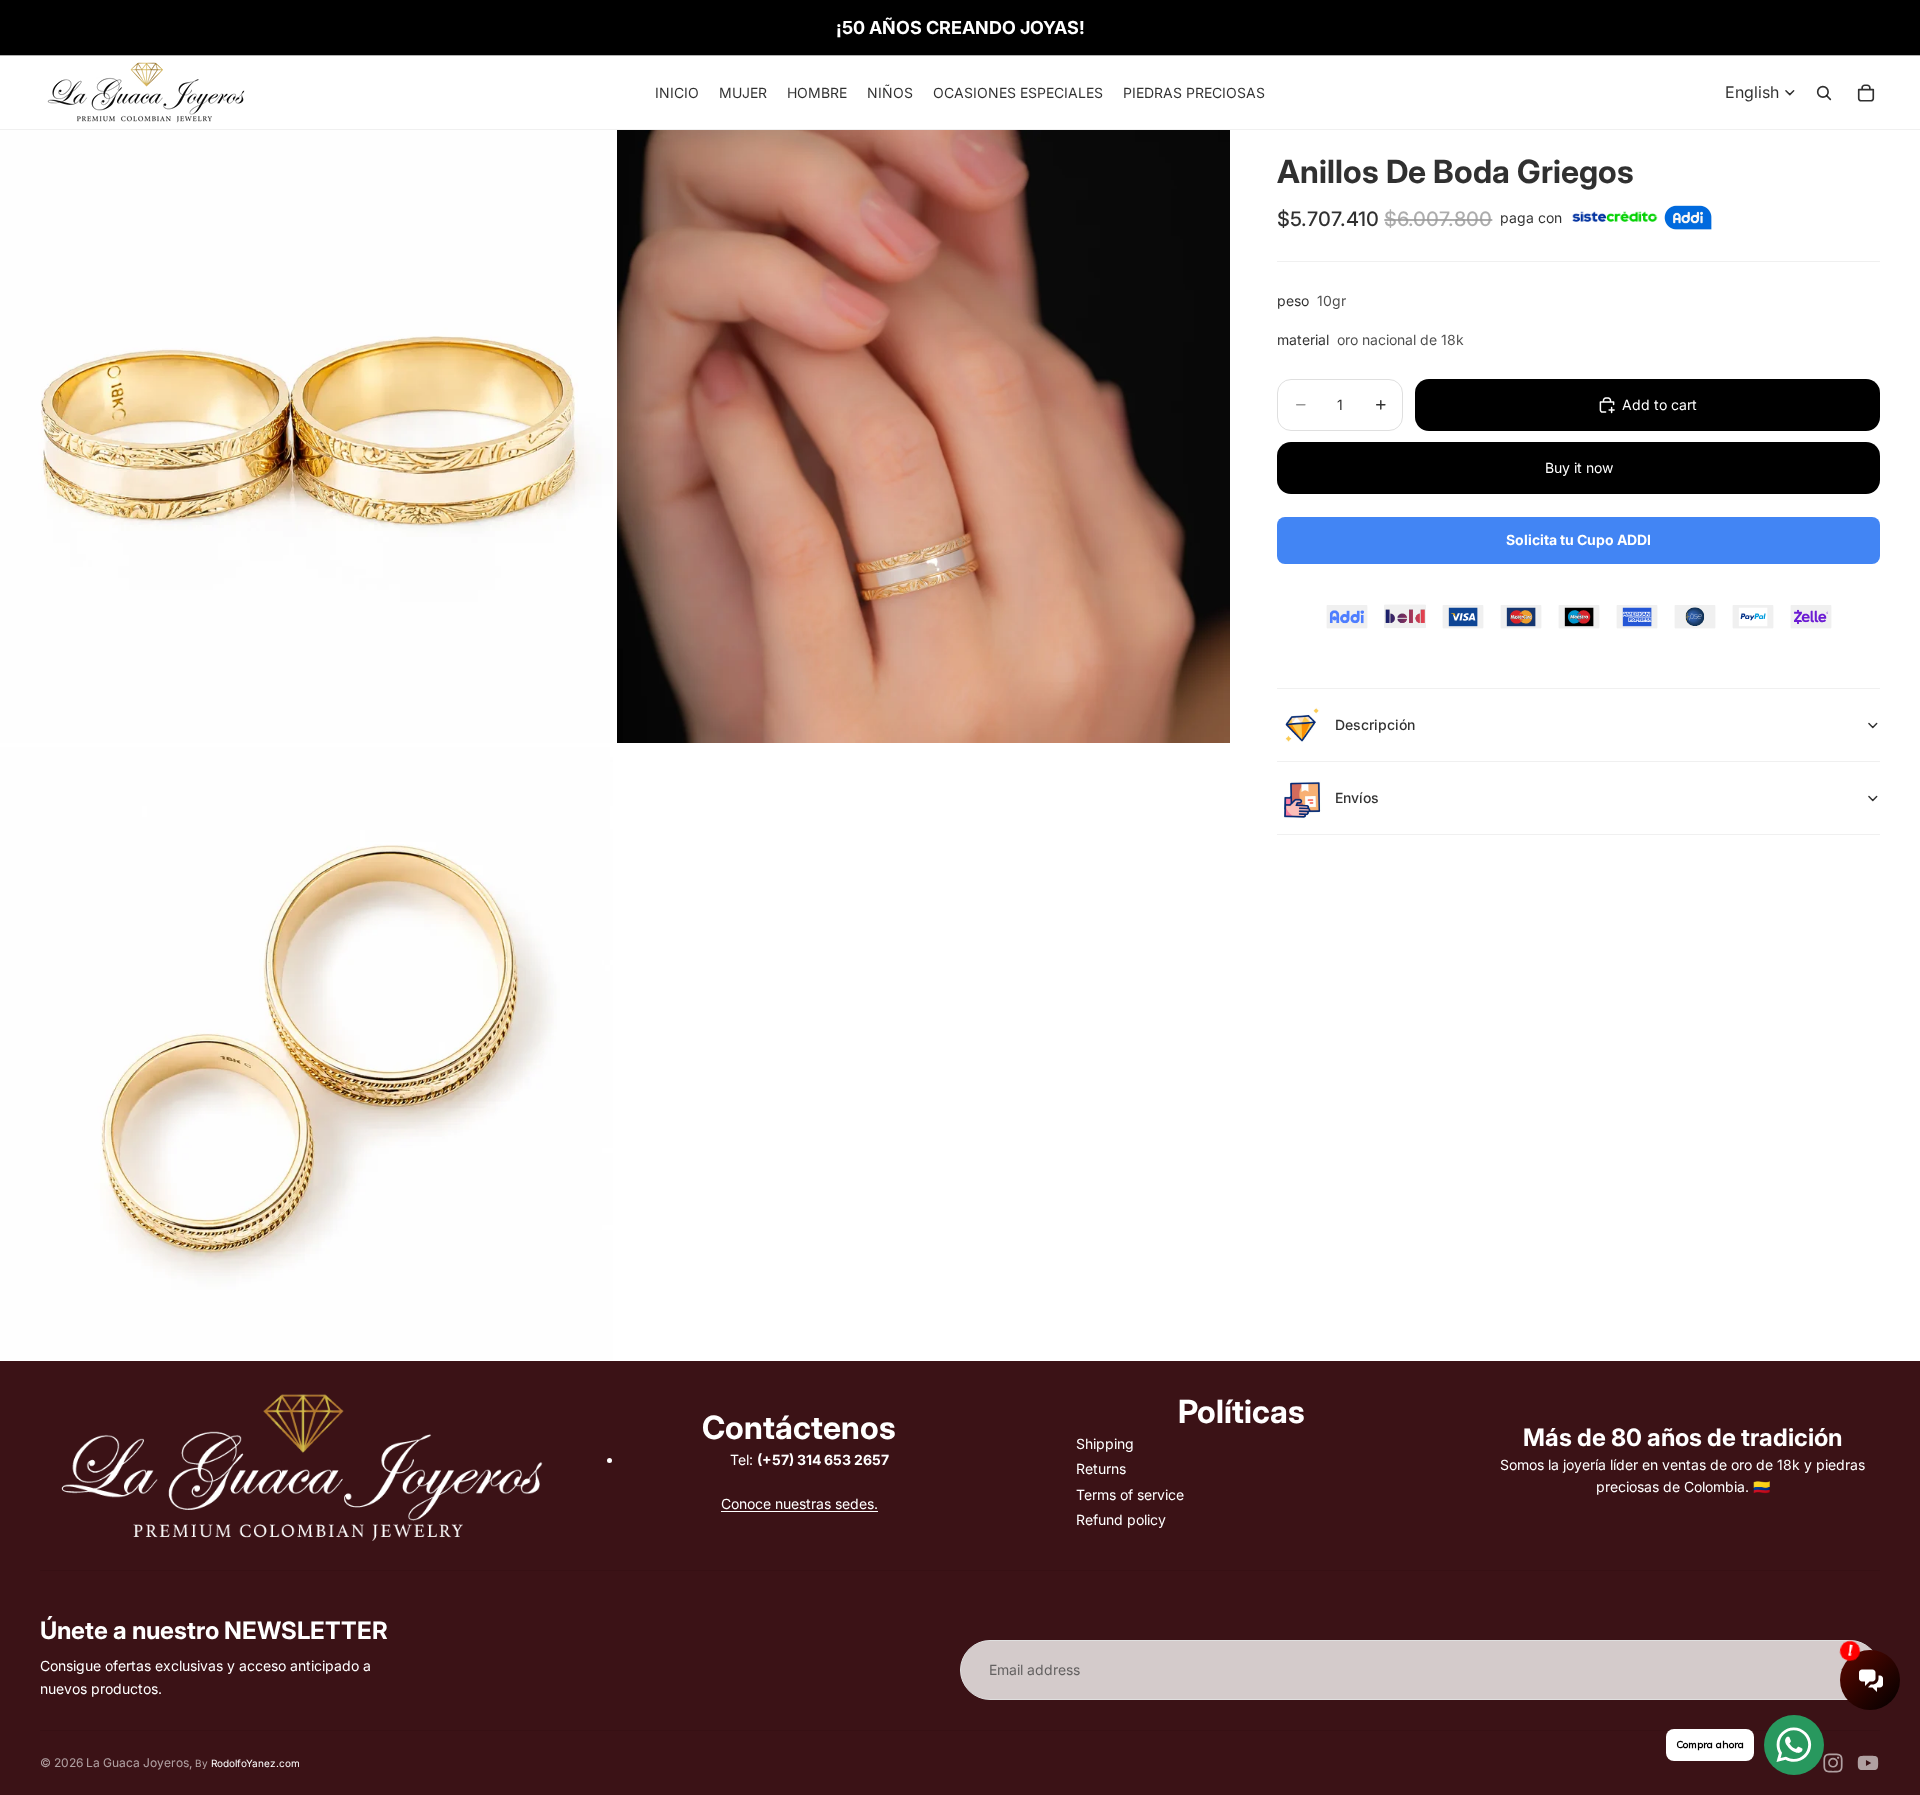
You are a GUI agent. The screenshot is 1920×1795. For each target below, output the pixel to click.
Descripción (1375, 724)
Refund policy (1121, 1519)
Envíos (1357, 797)
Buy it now (1579, 467)
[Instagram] (1833, 1763)
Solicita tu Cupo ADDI (1578, 539)
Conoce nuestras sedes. (799, 1503)
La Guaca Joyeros (137, 1762)
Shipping (1105, 1443)
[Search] (1824, 93)
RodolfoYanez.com (255, 1763)
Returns (1101, 1468)
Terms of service (1130, 1494)
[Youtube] (1868, 1763)
